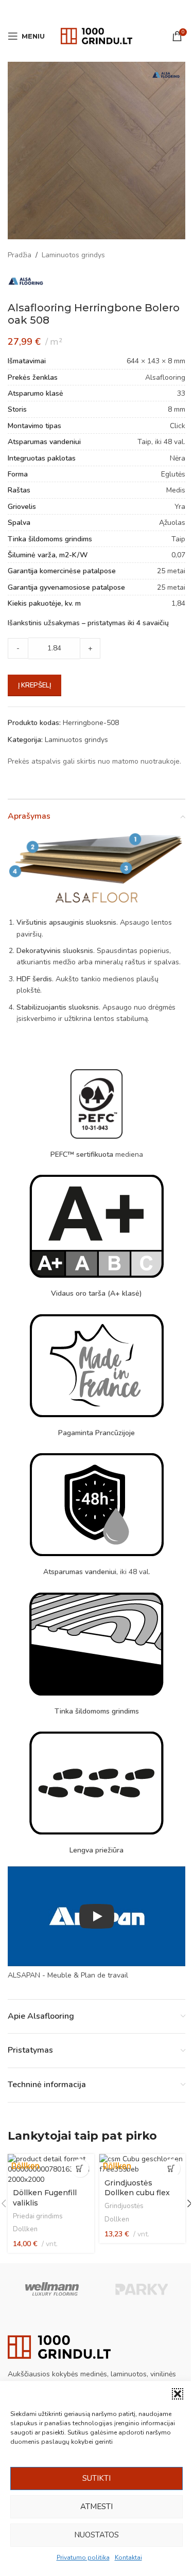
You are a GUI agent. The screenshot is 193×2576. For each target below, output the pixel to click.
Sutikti (97, 2478)
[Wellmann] (52, 2289)
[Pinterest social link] (97, 10)
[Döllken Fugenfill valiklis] (51, 2169)
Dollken (25, 2229)
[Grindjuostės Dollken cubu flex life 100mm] (143, 2164)
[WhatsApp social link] (110, 10)
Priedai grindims (38, 2216)
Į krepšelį (34, 685)
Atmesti (97, 2507)
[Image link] (59, 2346)
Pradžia (20, 255)
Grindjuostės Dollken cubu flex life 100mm (137, 2193)
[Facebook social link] (71, 10)
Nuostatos (97, 2535)
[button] (178, 2394)
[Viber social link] (122, 10)
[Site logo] (97, 35)
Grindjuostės (124, 2206)
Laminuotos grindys (73, 255)
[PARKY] (141, 2289)
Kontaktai (128, 2557)
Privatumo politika (83, 2557)
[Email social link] (83, 10)
